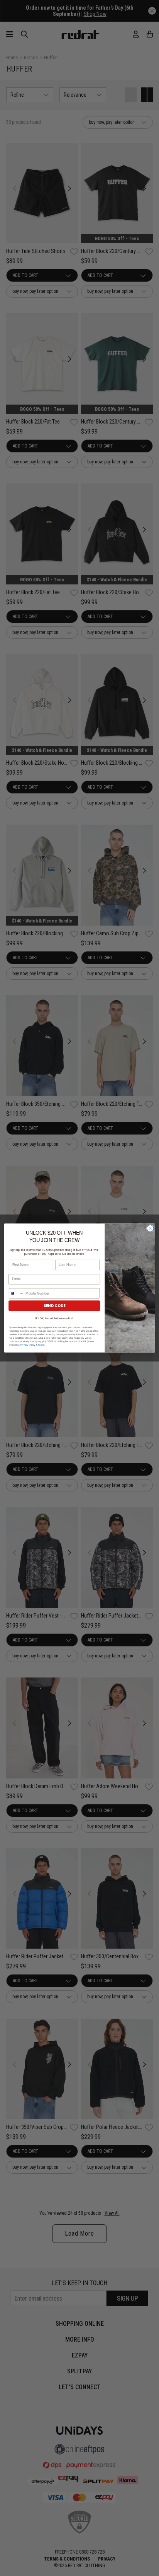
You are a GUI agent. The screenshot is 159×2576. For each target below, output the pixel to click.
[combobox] (17, 1293)
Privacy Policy (28, 1345)
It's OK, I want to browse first (54, 1318)
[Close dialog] (150, 1228)
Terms (41, 1345)
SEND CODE (54, 1306)
